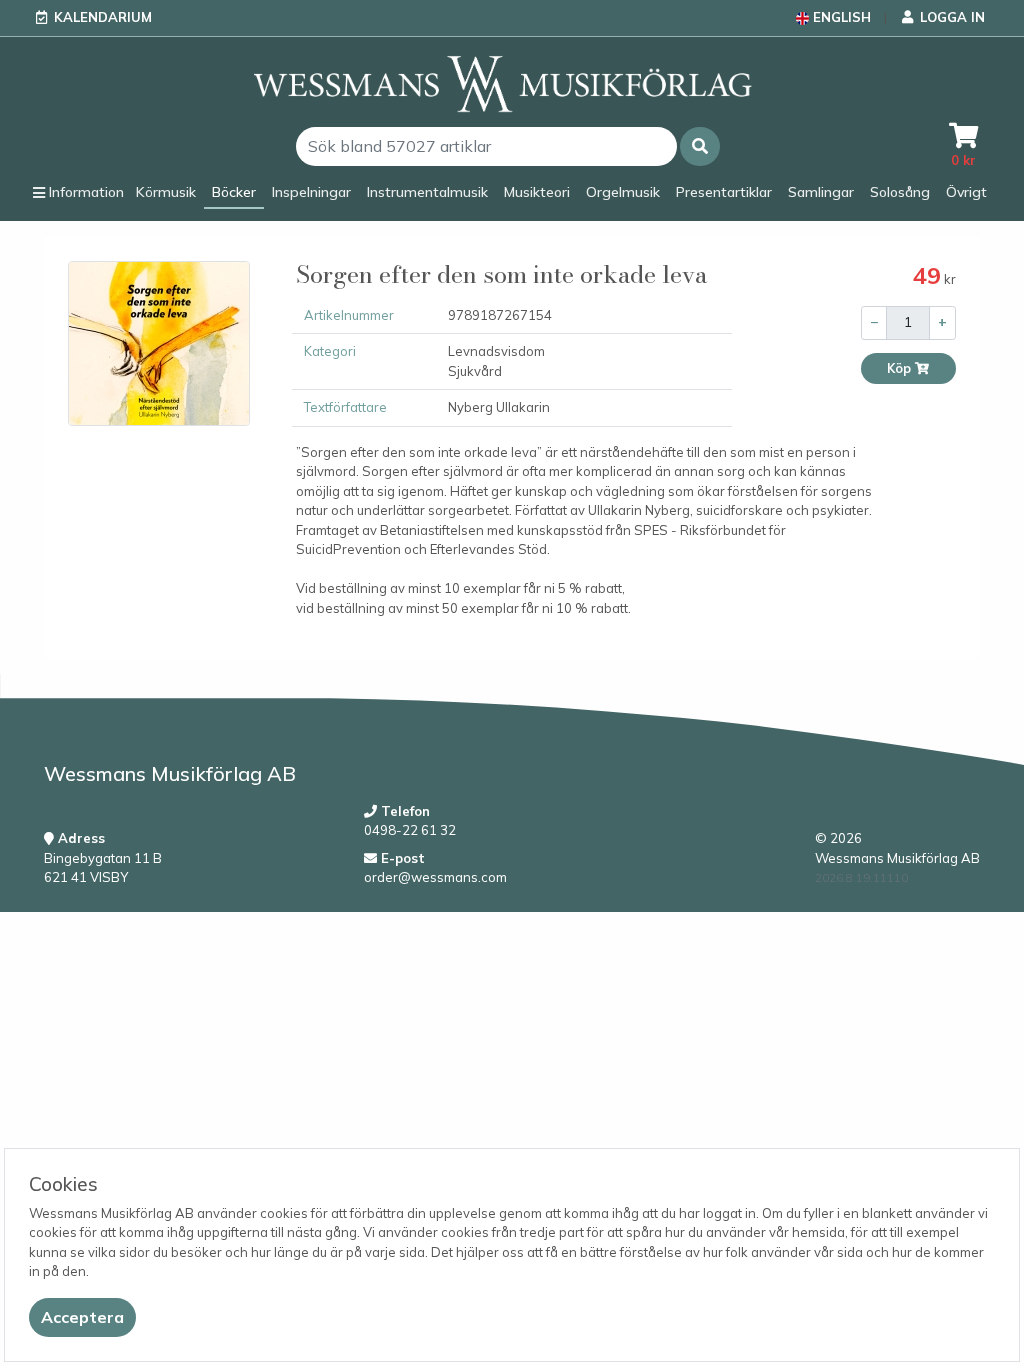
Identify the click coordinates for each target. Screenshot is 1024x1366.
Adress (79, 838)
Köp (900, 368)
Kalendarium (103, 17)
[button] (700, 146)
